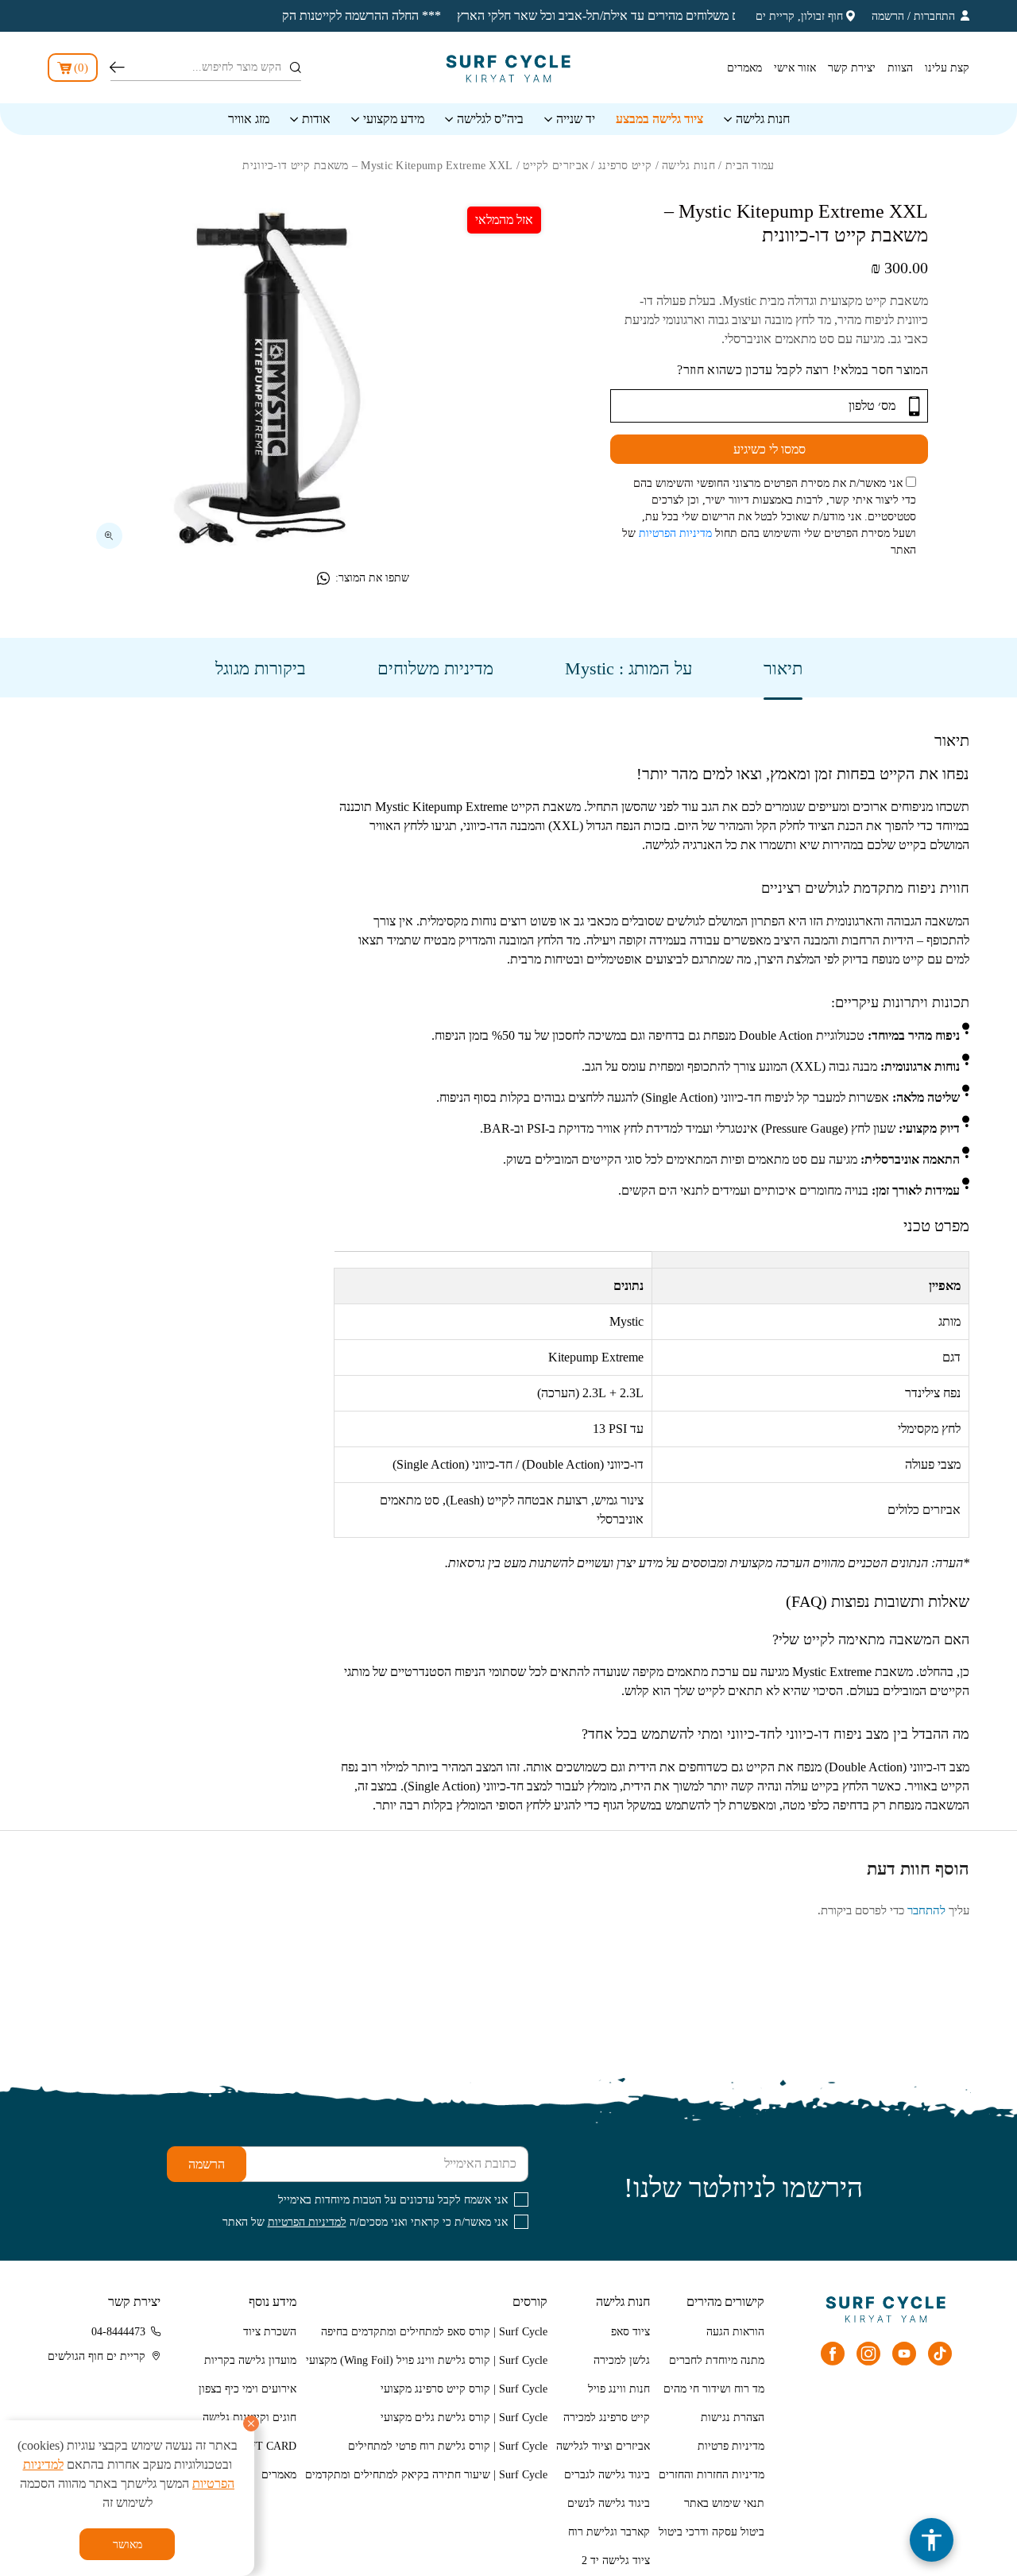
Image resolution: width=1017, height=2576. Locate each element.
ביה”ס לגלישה (490, 119)
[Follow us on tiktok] (940, 2354)
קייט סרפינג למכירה (607, 2418)
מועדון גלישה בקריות (250, 2360)
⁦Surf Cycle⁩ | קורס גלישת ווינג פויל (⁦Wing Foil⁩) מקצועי (427, 2360)
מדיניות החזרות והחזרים (712, 2475)
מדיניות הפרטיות (675, 533)
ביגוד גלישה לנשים (609, 2503)
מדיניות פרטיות (731, 2446)
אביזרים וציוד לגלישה (603, 2446)
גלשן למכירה (622, 2360)
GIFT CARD (267, 2446)
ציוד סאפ (630, 2332)
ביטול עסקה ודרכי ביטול (712, 2532)
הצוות (900, 68)
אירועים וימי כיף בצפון (247, 2389)
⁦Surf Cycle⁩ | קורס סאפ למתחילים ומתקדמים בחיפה (434, 2332)
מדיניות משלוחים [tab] (435, 668)
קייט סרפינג (625, 166)
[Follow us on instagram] (868, 2354)
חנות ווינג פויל (619, 2389)
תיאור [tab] (783, 668)
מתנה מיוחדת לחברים (717, 2360)
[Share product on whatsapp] (323, 578)
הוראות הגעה (735, 2332)
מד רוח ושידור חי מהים (714, 2389)
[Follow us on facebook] (833, 2354)
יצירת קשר (852, 68)
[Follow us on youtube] (904, 2354)
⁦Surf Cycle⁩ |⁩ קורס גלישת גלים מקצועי (464, 2418)
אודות (316, 119)
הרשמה (888, 16)
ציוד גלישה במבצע (659, 119)
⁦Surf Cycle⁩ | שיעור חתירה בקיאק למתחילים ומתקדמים (426, 2475)
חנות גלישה (763, 119)
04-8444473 (118, 2332)
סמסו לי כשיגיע (770, 449)
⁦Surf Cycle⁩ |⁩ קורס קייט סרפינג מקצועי (464, 2389)
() (81, 68)
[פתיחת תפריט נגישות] (932, 2540)
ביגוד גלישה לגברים (607, 2475)
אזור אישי (795, 68)
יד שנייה (576, 119)
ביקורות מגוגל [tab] (261, 668)
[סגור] (251, 2423)
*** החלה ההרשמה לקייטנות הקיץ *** (308, 15)
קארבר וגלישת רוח (609, 2532)
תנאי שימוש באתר (724, 2503)
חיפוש (117, 68)
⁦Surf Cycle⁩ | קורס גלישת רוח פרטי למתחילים (448, 2446)
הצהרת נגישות (733, 2418)
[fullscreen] (109, 536)
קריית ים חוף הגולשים (97, 2356)
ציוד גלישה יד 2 (616, 2561)
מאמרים (744, 68)
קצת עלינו (947, 68)
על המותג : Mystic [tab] (628, 668)
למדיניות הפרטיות (307, 2222)
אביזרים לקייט (555, 166)
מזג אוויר (249, 119)
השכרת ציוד (270, 2332)
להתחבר (926, 1910)
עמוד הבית (750, 166)
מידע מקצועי (394, 119)
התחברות (934, 16)
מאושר (128, 2545)
